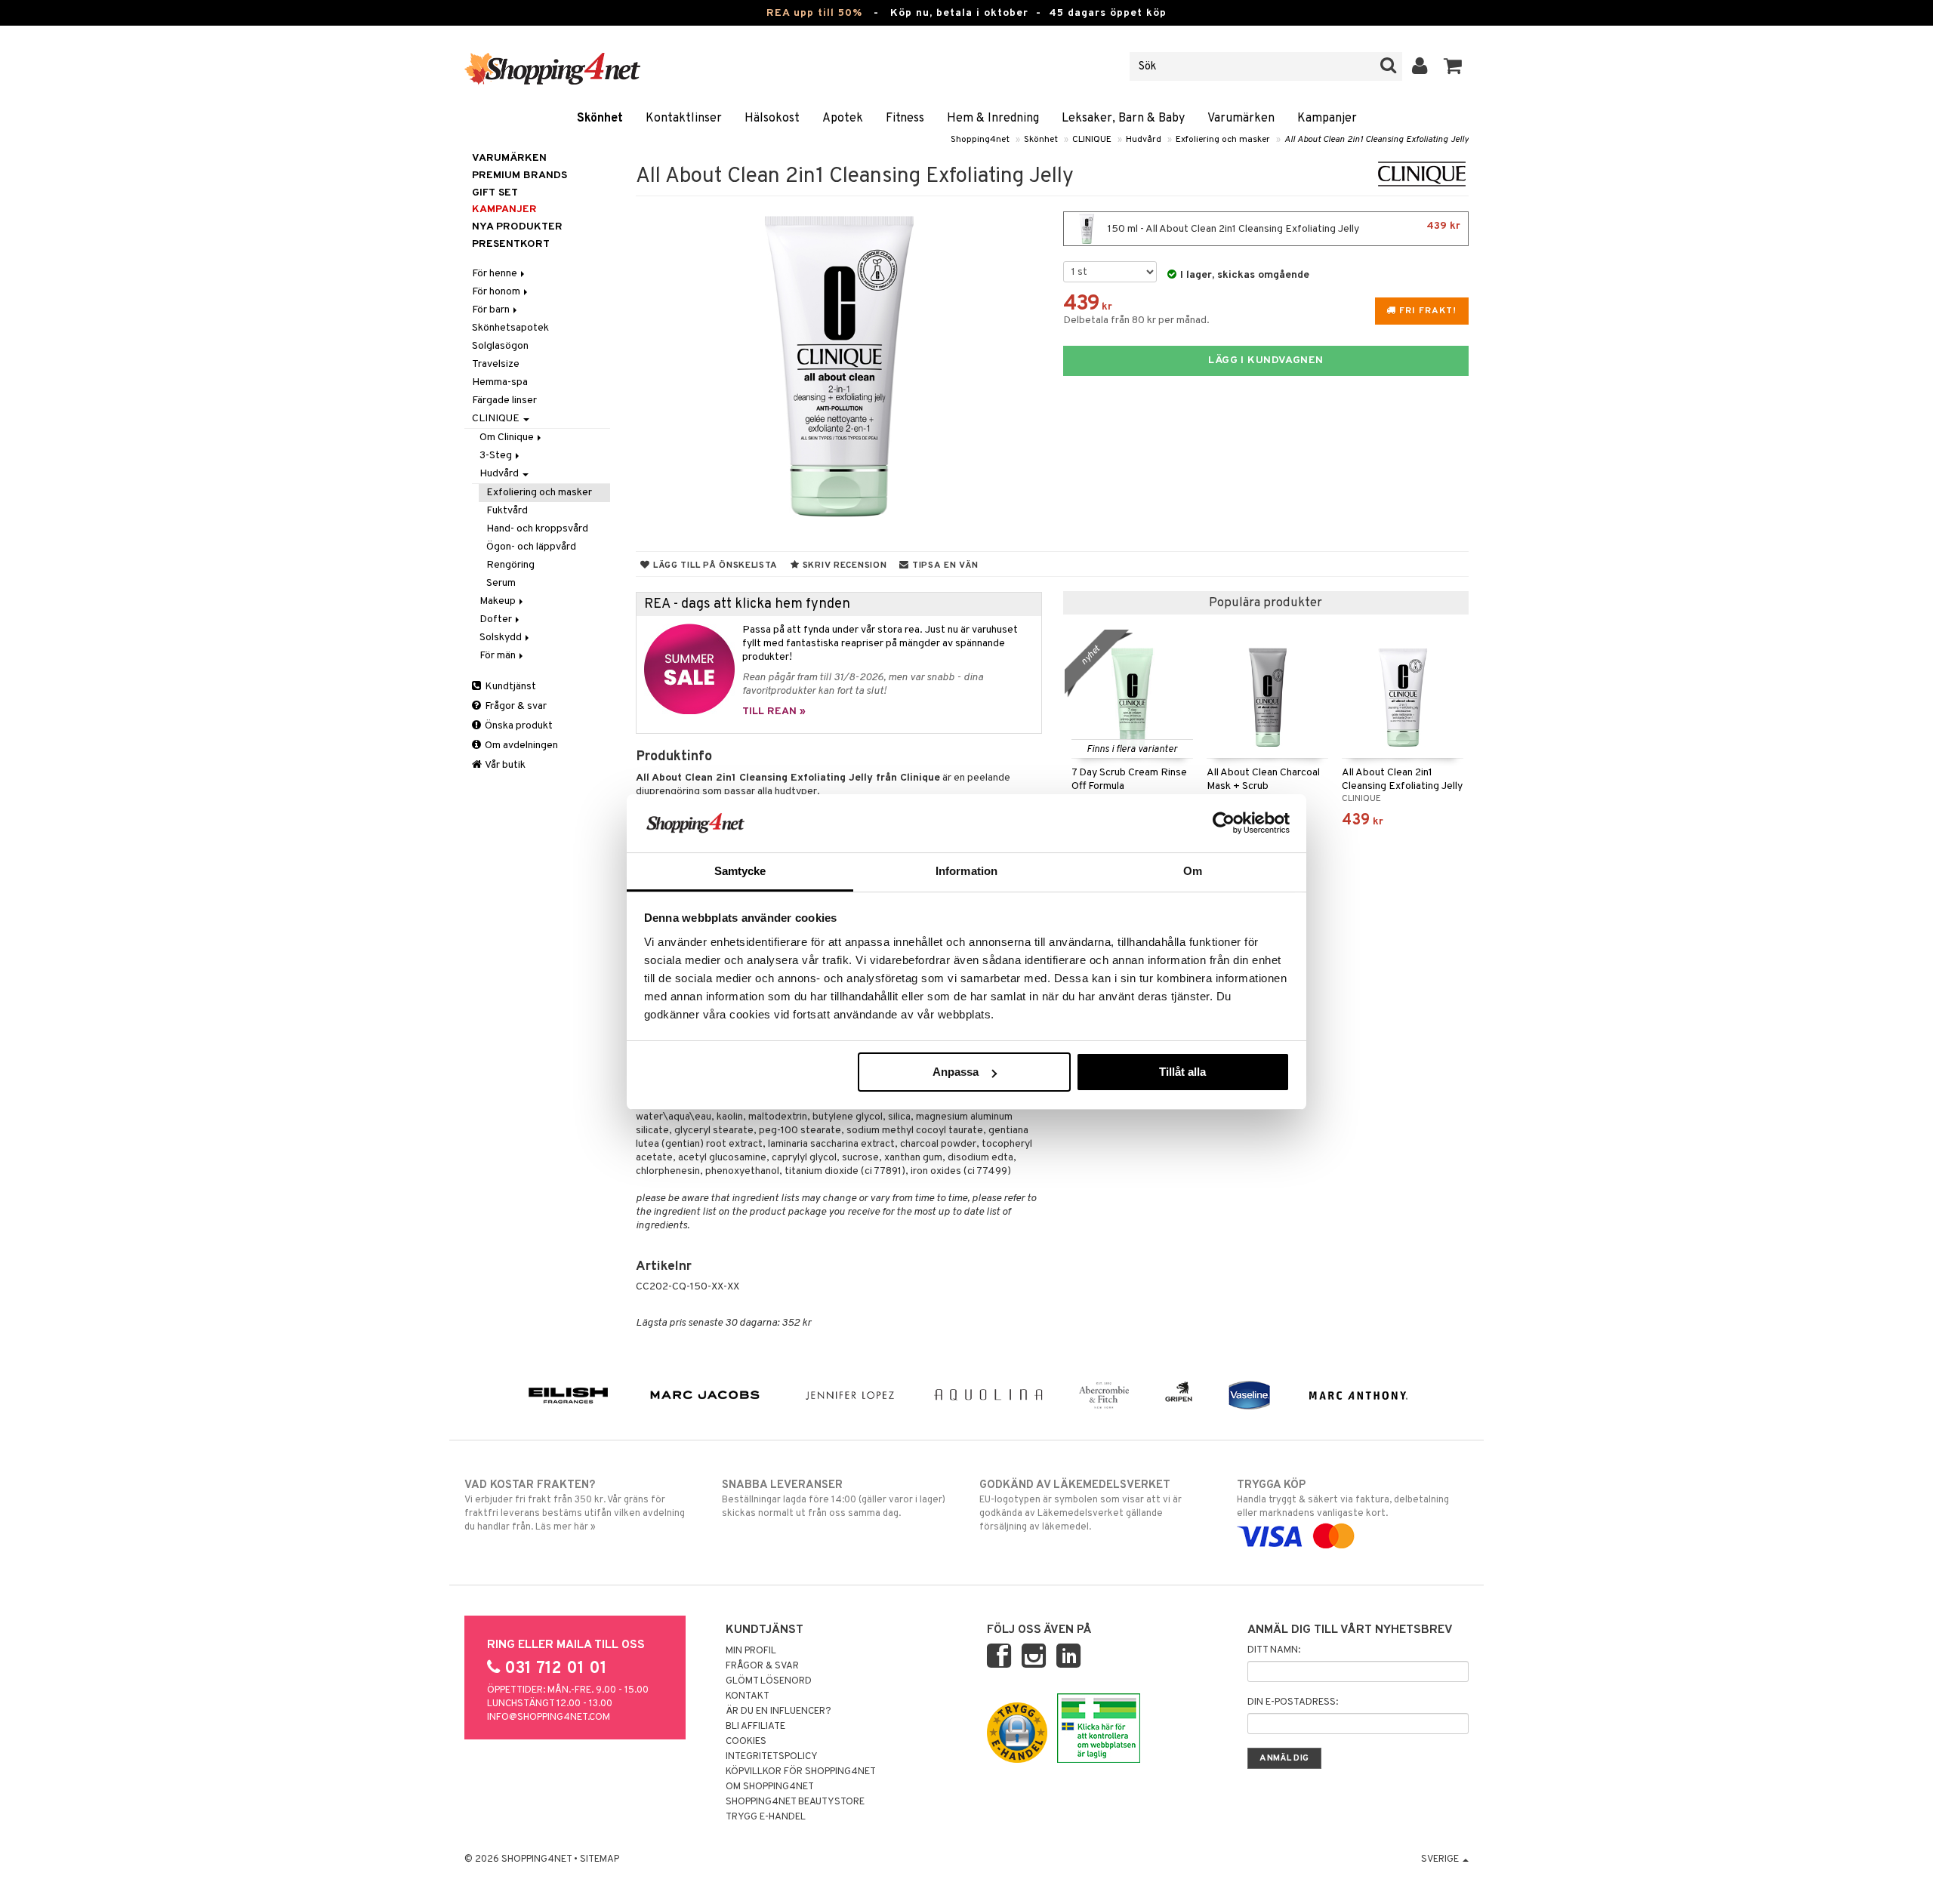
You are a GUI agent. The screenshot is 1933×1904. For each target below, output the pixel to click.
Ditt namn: (1274, 1650)
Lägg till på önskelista (714, 565)
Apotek (843, 119)
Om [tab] (1193, 871)
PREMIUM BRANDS (519, 176)
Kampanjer (1327, 119)
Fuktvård (507, 511)
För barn (492, 310)
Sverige (1441, 1859)
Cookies (746, 1742)
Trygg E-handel (766, 1817)
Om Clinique (508, 437)
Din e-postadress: (1293, 1702)
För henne (496, 274)
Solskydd (502, 638)
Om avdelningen (520, 746)
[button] (1453, 66)
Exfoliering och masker (1223, 140)
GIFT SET (495, 193)
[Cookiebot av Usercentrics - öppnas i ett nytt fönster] (1224, 823)
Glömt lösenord (769, 1681)
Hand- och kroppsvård (537, 529)
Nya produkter (517, 227)
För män (499, 656)
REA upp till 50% (814, 13)
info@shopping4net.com (549, 1718)
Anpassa (956, 1072)
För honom (497, 292)
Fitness (905, 119)
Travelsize (496, 364)
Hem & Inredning (993, 119)
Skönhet (600, 119)
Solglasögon (500, 346)
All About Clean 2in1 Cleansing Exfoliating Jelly (1377, 140)
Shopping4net (980, 140)
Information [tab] (966, 871)
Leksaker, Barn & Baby (1123, 119)
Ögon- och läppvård (531, 547)
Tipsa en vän (943, 565)
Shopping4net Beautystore (795, 1802)
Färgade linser (504, 401)
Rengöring (510, 565)
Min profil (751, 1651)
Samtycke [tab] (740, 871)
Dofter (497, 619)
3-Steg (497, 456)
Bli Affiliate (755, 1727)
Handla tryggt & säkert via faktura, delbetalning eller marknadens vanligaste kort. (1343, 1499)
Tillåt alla (1182, 1072)
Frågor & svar (515, 706)
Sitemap (600, 1859)
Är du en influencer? (778, 1711)
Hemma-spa (500, 382)
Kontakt (748, 1696)
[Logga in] (1420, 66)
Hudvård (1144, 140)
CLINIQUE (1092, 140)
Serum (501, 583)
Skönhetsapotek (510, 328)
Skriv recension (843, 565)
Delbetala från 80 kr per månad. (1136, 320)
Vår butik (504, 765)
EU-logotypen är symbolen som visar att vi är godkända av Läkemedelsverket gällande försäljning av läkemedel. (1081, 1506)
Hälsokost (772, 119)
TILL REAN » (774, 712)
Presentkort (511, 244)
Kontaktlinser (684, 119)
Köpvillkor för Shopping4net (801, 1772)
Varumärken (1241, 119)
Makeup (499, 601)
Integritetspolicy (772, 1757)
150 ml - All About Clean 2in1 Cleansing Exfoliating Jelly (1283, 228)
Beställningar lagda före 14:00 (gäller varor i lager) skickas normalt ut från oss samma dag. (834, 1499)
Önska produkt (518, 726)
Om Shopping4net (770, 1787)
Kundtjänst (509, 687)
